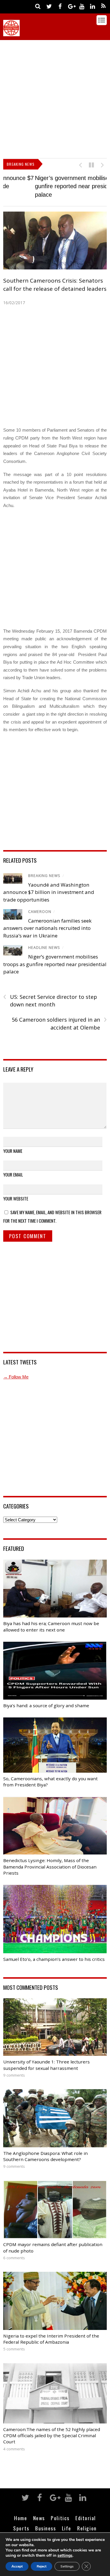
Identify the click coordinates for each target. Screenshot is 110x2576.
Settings (67, 2566)
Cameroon (40, 912)
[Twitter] (49, 6)
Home (21, 2518)
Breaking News (44, 876)
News (39, 2518)
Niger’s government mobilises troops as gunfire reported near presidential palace (55, 186)
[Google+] (71, 6)
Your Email (13, 1174)
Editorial (86, 2518)
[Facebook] (60, 6)
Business (45, 2528)
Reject (42, 2566)
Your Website (16, 1198)
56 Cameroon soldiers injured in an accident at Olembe (59, 1023)
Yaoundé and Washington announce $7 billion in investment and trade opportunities (49, 892)
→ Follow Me (16, 1377)
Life (67, 2528)
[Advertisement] (55, 98)
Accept (17, 2566)
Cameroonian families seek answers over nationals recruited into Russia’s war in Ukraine (47, 928)
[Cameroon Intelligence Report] (11, 33)
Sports (21, 2528)
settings (65, 2556)
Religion (87, 2528)
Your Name (13, 1151)
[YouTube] (82, 6)
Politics (60, 2518)
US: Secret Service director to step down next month (50, 1001)
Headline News (44, 948)
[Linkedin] (93, 6)
